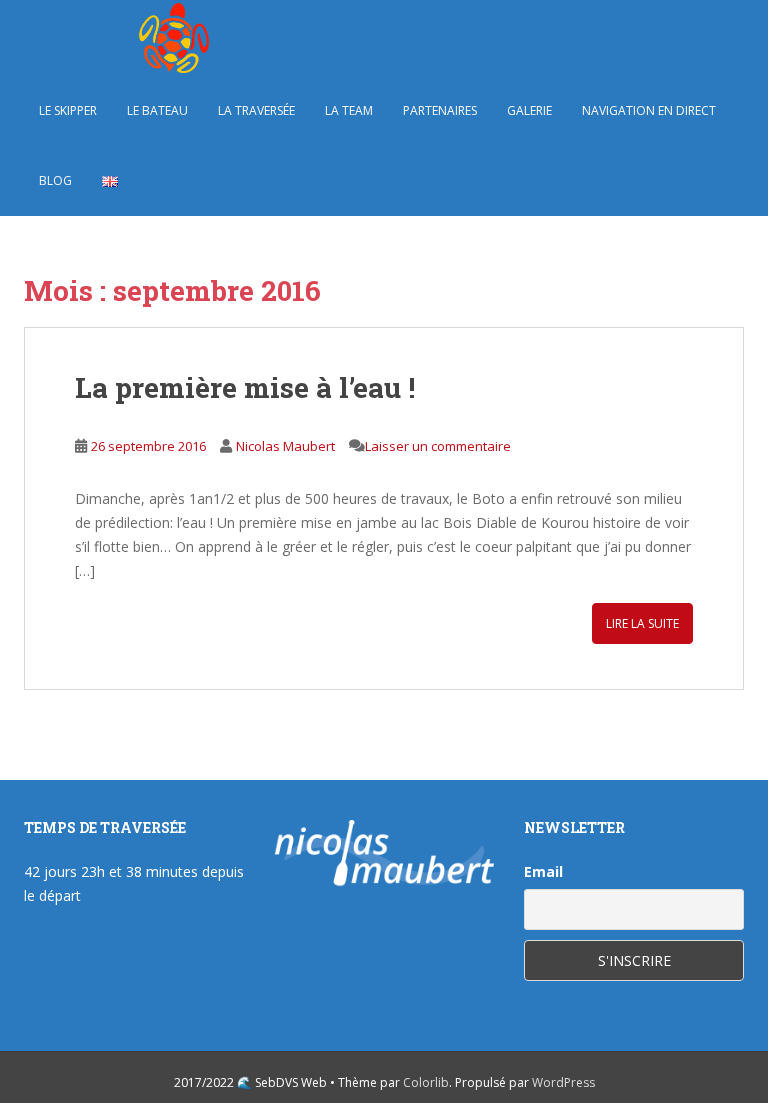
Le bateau (157, 110)
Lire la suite (642, 623)
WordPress (563, 1082)
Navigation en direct (649, 110)
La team (349, 110)
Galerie (529, 110)
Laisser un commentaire (438, 446)
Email (543, 871)
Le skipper (68, 110)
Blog (55, 180)
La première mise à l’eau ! (245, 387)
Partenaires (440, 110)
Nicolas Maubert (285, 446)
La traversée (256, 110)
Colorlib (426, 1082)
